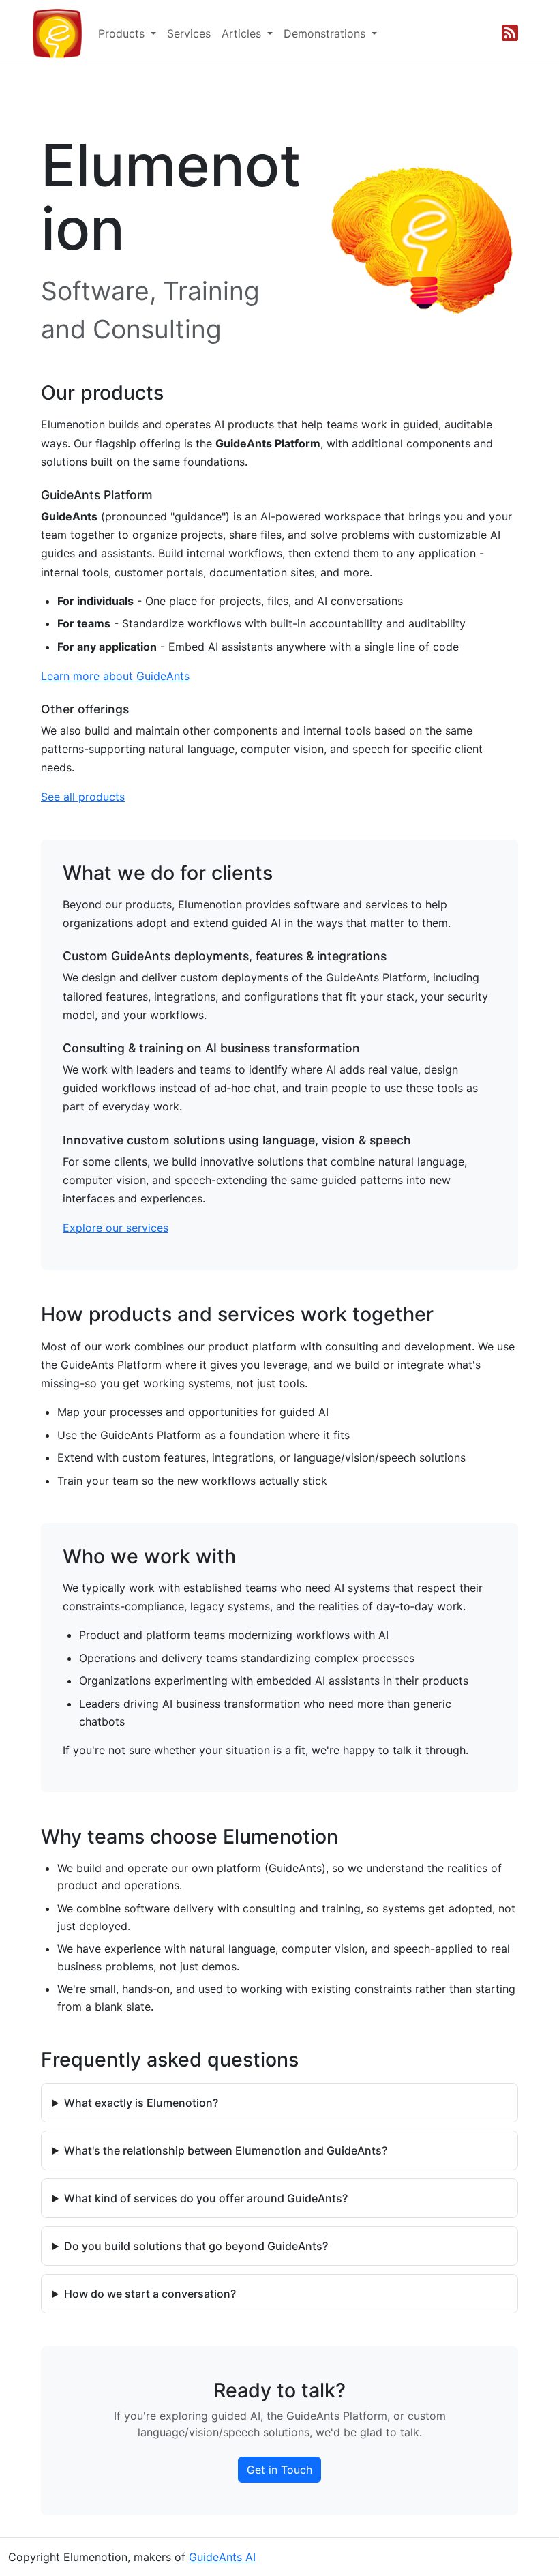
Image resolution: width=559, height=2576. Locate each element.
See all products (83, 797)
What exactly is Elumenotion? (141, 2103)
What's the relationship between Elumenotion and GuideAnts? (226, 2150)
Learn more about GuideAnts (115, 676)
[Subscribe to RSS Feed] (510, 33)
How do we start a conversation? (150, 2294)
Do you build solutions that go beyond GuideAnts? (196, 2246)
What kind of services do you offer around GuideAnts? (206, 2198)
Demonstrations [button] (326, 33)
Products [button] (123, 33)
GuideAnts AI (222, 2557)
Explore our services (116, 1228)
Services (189, 33)
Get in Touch (279, 2470)
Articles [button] (243, 33)
